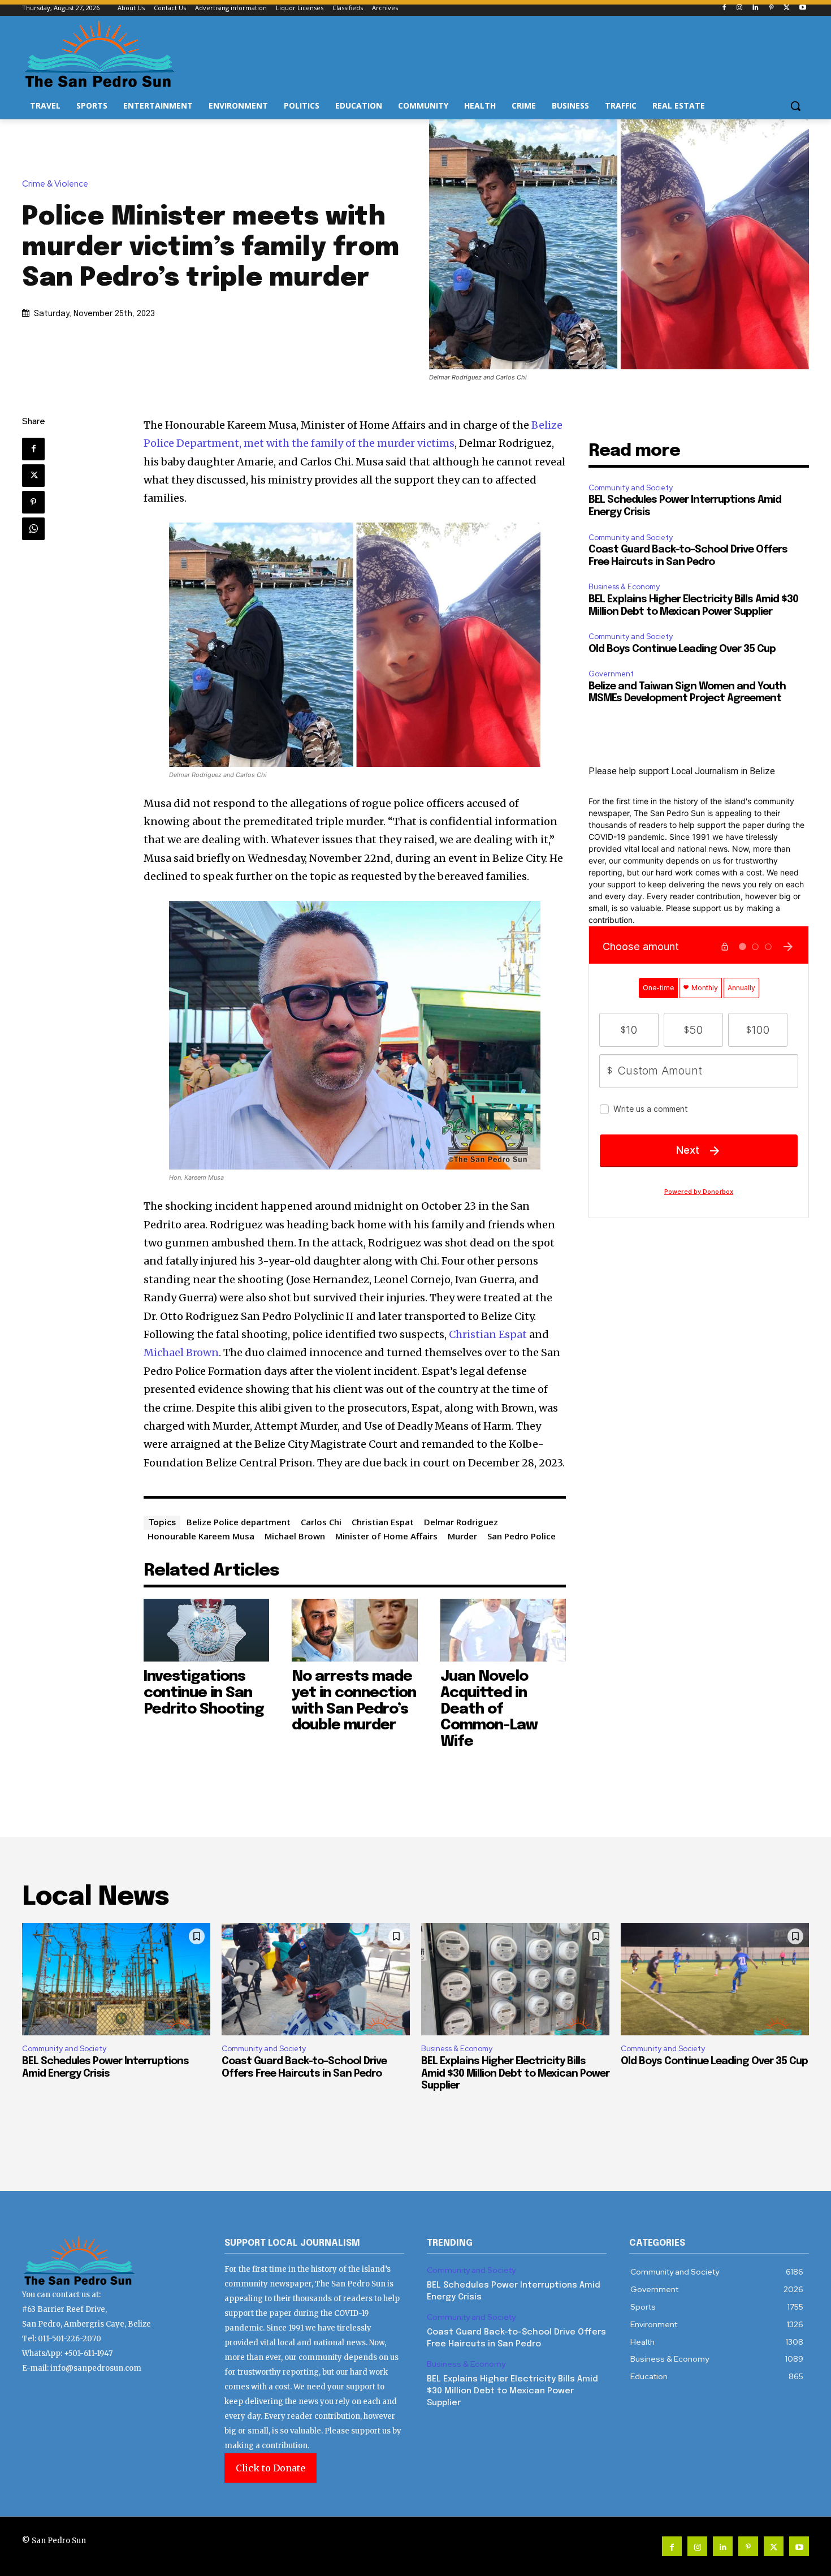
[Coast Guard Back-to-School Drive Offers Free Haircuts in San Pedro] (316, 1979)
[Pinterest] (771, 8)
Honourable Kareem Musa (201, 1536)
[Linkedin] (756, 8)
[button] (795, 106)
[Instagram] (740, 8)
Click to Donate (270, 2468)
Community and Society (631, 488)
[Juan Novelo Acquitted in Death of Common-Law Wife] (503, 1630)
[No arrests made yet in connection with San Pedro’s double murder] (355, 1630)
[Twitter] (787, 8)
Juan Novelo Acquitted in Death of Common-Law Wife (489, 1709)
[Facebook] (724, 8)
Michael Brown (181, 1352)
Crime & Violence (55, 184)
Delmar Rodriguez (461, 1522)
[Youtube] (802, 8)
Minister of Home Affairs (386, 1536)
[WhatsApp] (33, 529)
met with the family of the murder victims (349, 443)
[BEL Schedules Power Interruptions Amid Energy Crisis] (116, 1979)
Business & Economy (624, 587)
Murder (462, 1536)
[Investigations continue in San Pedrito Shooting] (207, 1630)
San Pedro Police (521, 1536)
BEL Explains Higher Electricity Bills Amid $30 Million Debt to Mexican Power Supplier (515, 2074)
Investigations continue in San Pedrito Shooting (204, 1693)
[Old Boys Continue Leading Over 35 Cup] (715, 1979)
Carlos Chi (321, 1522)
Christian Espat (488, 1334)
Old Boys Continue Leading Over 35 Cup (682, 649)
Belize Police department (239, 1522)
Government (611, 674)
